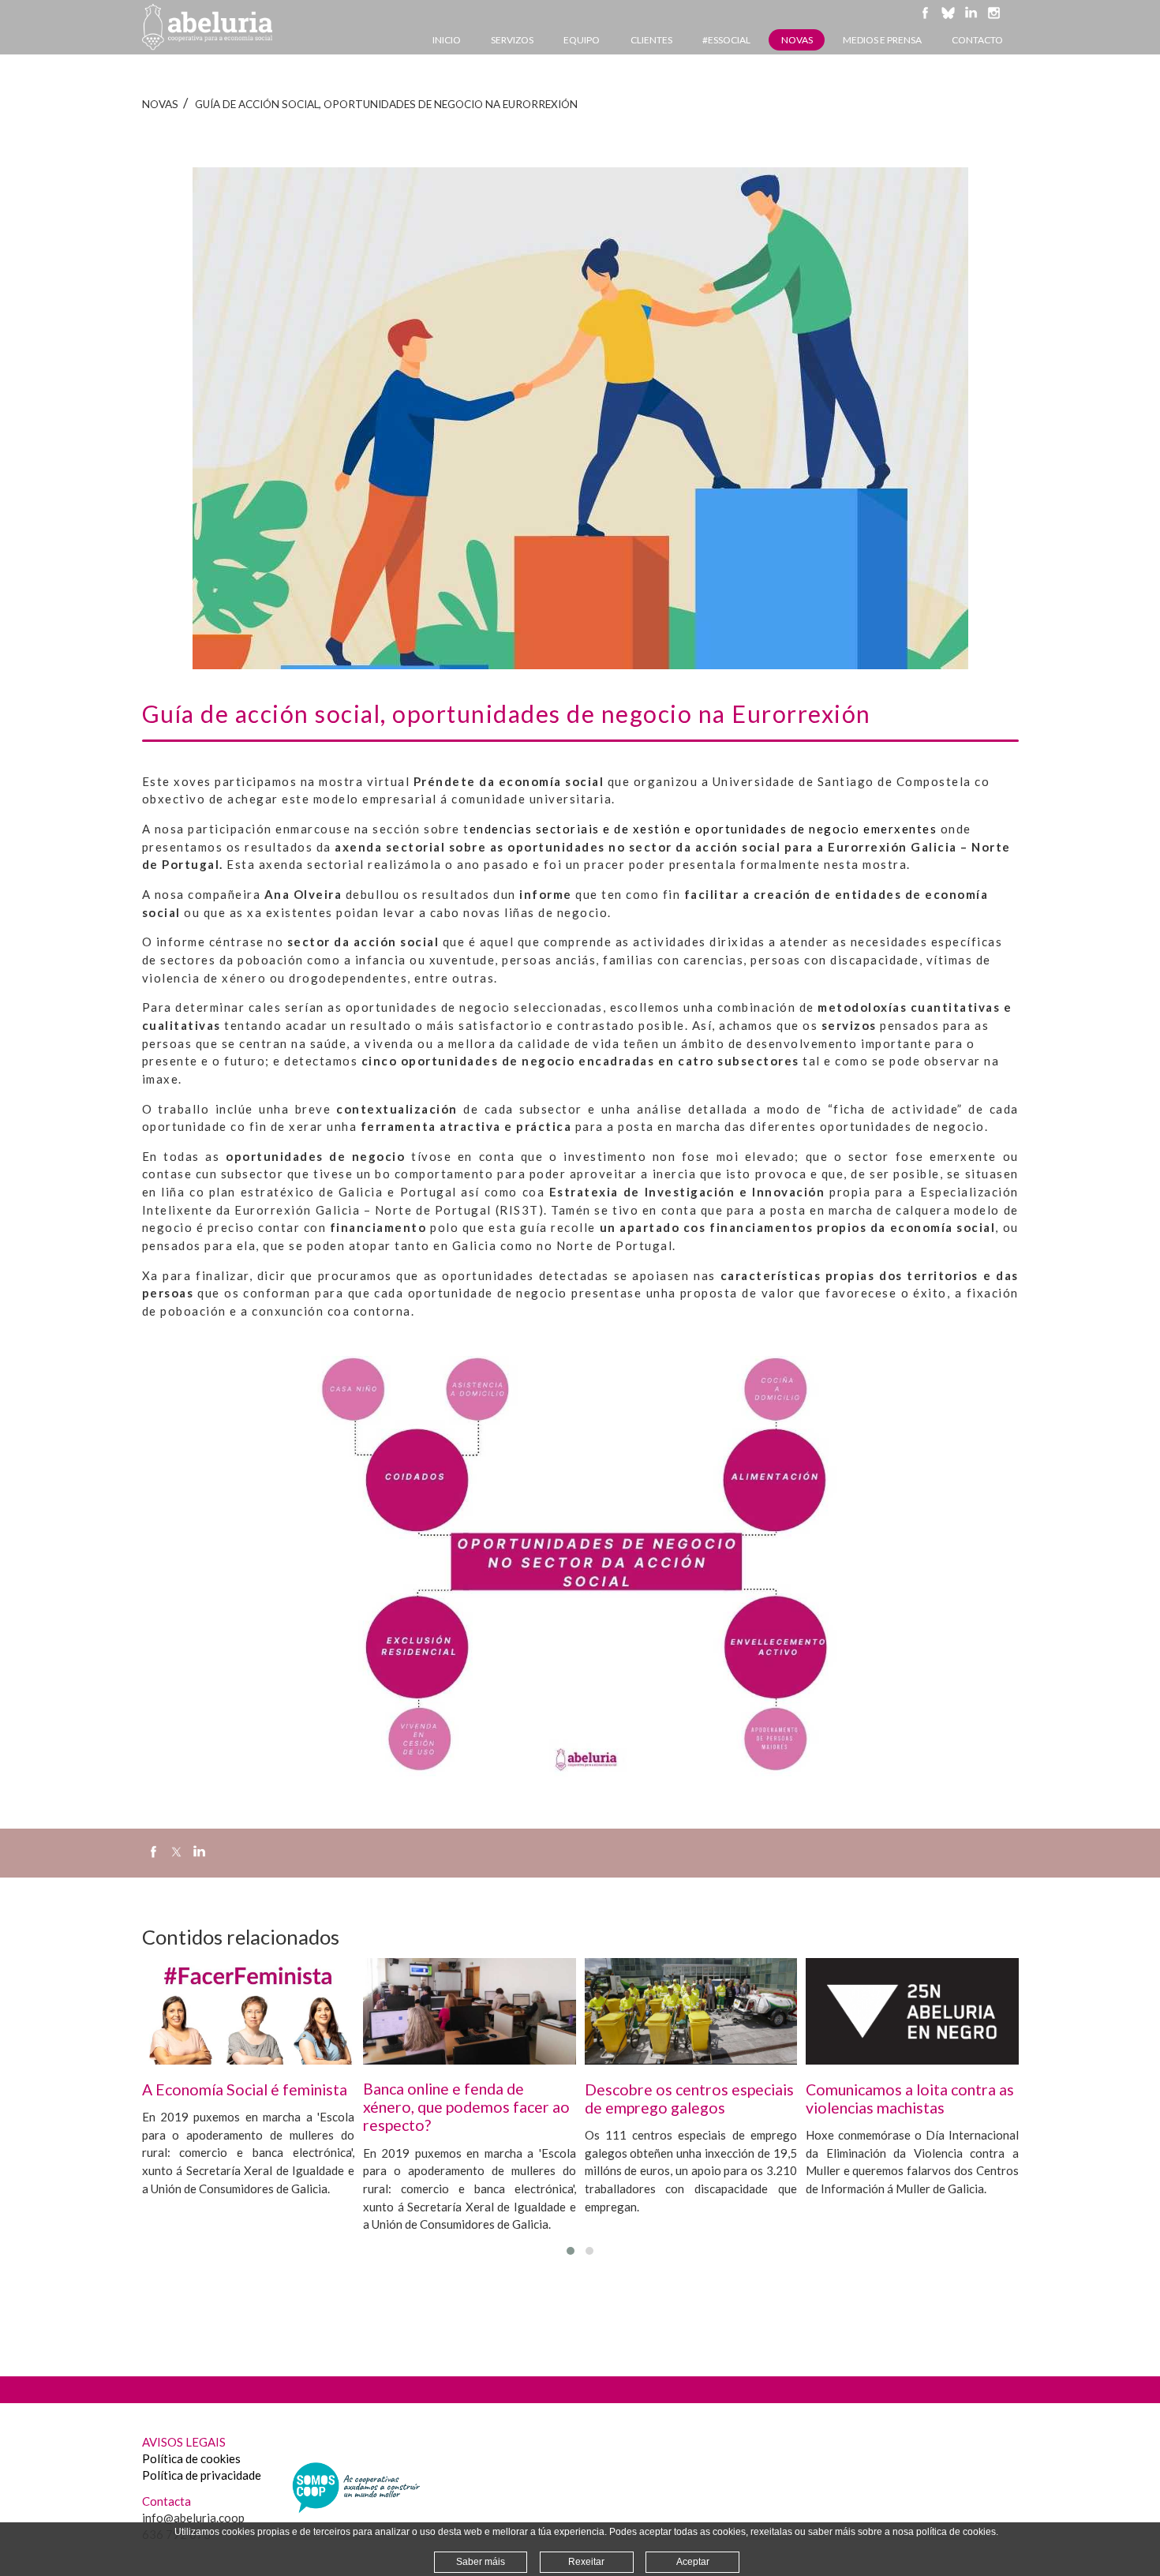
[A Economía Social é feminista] (249, 2011)
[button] (571, 2251)
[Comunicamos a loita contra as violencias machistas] (912, 2011)
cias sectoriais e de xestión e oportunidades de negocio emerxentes (722, 829)
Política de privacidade (202, 2475)
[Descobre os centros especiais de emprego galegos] (691, 2011)
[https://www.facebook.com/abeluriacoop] (925, 20)
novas (160, 104)
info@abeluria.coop (193, 2518)
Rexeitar (586, 2562)
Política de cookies (191, 2458)
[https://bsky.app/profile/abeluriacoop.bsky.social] (948, 20)
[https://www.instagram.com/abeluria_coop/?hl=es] (994, 20)
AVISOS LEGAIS (184, 2442)
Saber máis (481, 2562)
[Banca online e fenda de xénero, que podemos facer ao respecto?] (470, 2011)
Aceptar (693, 2562)
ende (485, 829)
